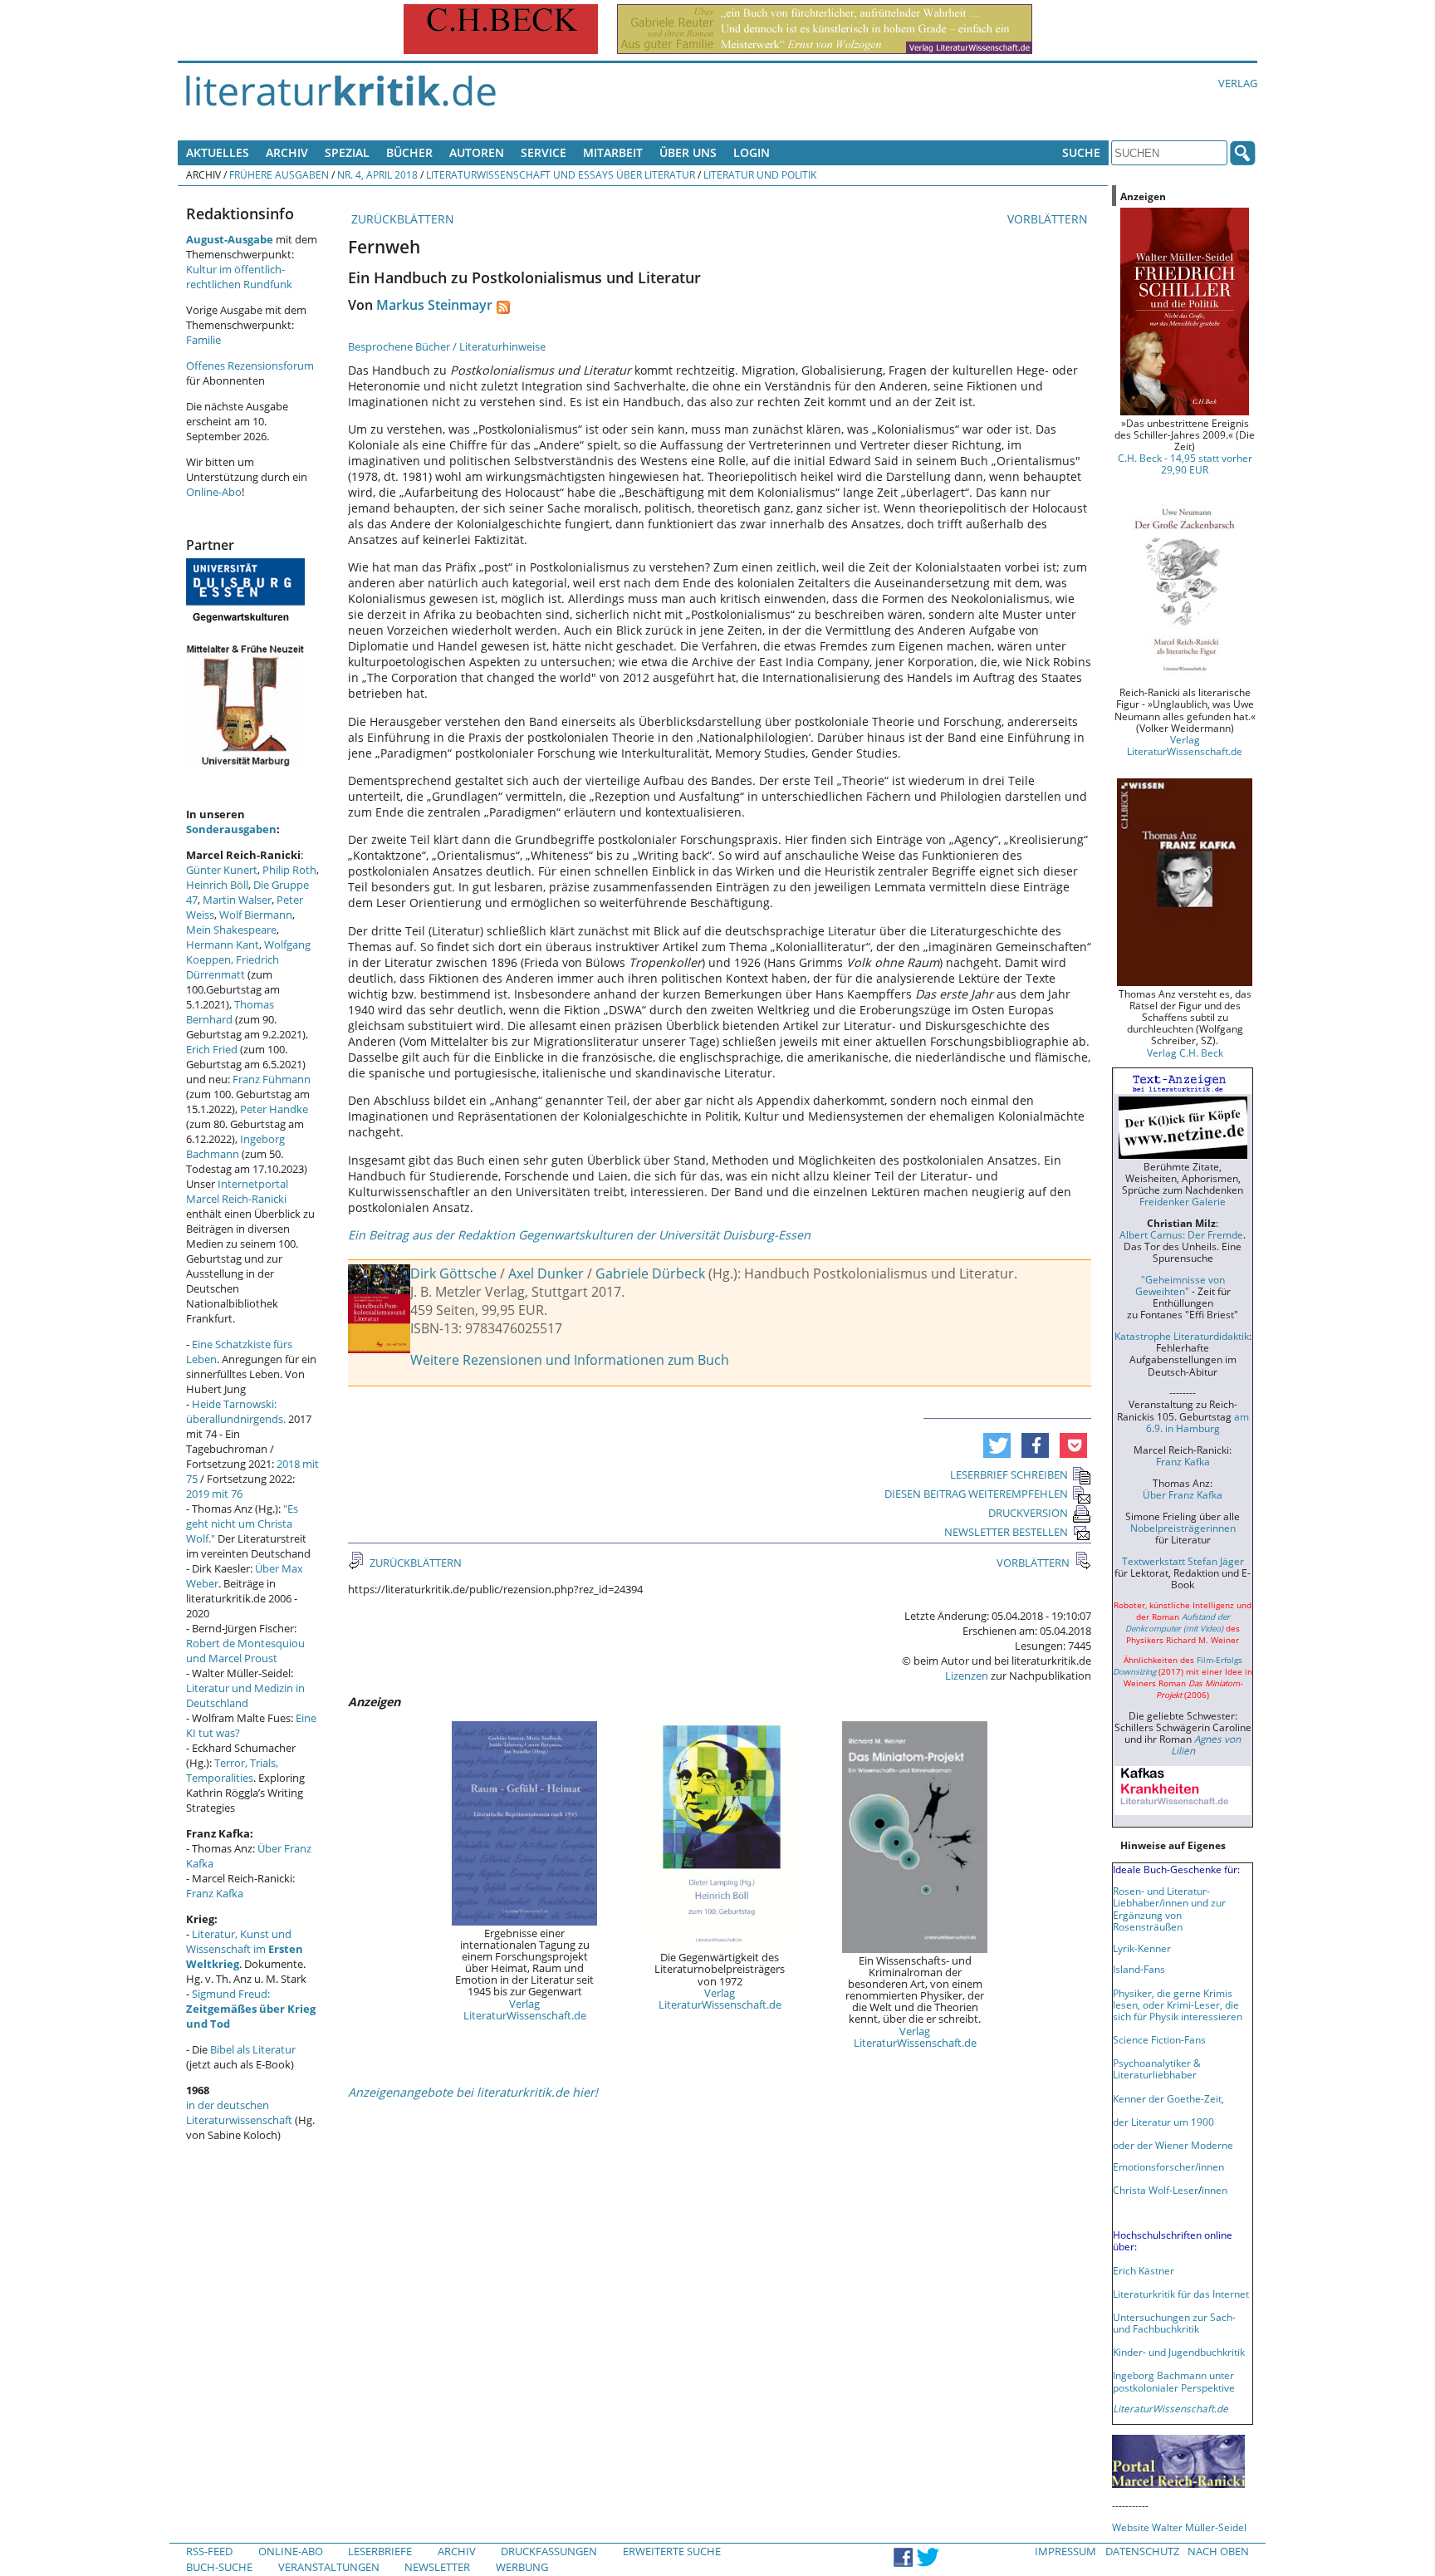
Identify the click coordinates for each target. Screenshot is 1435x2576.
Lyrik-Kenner (1142, 1948)
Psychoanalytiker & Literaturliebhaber (1157, 2068)
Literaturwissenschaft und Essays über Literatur (561, 174)
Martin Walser (237, 900)
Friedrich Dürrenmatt (233, 967)
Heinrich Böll (217, 885)
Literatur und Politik (760, 174)
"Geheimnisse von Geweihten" (1180, 1285)
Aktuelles (218, 152)
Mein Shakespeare (231, 930)
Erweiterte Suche (672, 2551)
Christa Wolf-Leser (1156, 2190)
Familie (203, 340)
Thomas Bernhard (230, 1012)
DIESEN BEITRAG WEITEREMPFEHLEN (976, 1494)
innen (1215, 2190)
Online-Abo (214, 492)
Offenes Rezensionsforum (250, 366)
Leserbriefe (380, 2551)
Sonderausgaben (231, 829)
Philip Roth (289, 870)
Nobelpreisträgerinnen (1183, 1528)
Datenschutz (1142, 2551)
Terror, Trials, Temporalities (232, 1770)
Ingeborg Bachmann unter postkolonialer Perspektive (1174, 2381)
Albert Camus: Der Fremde (1181, 1234)
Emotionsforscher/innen (1168, 2166)
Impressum (1065, 2551)
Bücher (409, 152)
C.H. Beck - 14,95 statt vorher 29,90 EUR (1185, 464)
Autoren (477, 152)
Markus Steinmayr (434, 305)
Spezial (347, 152)
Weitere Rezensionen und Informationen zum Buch (570, 1360)
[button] (997, 1445)
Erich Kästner (1144, 2270)
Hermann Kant (223, 945)
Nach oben (1218, 2551)
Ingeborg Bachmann (235, 1146)
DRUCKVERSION (1028, 1513)
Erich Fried (212, 1049)
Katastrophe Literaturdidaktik (1182, 1336)
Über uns (688, 152)
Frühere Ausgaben (279, 174)
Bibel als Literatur (253, 2049)
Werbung (522, 2567)
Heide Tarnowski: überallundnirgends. (236, 1411)
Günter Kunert (222, 870)
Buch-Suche (219, 2567)
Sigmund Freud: (251, 2009)
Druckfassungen (549, 2551)
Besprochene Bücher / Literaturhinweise (447, 346)
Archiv (287, 152)
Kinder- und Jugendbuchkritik (1179, 2352)
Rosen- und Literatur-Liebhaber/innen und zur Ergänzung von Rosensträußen (1169, 1908)
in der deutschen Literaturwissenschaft (239, 2112)
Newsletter (437, 2567)
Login (752, 152)
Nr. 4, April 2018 (377, 174)
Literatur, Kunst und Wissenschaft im (245, 1949)
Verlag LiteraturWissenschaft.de (525, 2009)
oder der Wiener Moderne (1173, 2145)
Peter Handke (274, 1109)
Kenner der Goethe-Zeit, (1168, 2098)
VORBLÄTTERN (1049, 219)
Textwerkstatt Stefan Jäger (1183, 1561)
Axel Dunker (546, 1273)
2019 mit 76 (214, 1494)
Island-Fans (1139, 1969)
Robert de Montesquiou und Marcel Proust (245, 1651)
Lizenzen (967, 1676)
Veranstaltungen (329, 2567)
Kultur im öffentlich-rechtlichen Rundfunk (239, 277)
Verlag (1238, 83)
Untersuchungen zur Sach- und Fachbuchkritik (1174, 2323)
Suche (1081, 152)
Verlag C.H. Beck (1185, 1052)
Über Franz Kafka (1183, 1494)
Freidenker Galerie (1183, 1201)
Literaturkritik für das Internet (1181, 2294)
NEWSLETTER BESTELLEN (1006, 1532)
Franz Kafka (215, 1893)
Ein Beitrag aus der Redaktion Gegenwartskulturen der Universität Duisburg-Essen (579, 1235)
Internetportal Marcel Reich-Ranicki (237, 1191)
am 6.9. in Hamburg (1197, 1422)
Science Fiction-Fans (1159, 2039)
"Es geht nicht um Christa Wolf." (242, 1524)
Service (544, 152)
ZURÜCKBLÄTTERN (401, 219)
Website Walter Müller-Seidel (1179, 2527)
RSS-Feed (209, 2551)
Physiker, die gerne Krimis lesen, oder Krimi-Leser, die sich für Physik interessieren (1178, 2004)
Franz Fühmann (272, 1079)
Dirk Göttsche (453, 1273)
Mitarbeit (613, 152)
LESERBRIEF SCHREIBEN (1009, 1474)
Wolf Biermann (256, 915)
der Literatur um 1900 (1163, 2122)
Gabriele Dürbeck (650, 1273)
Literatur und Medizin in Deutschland (245, 1695)
